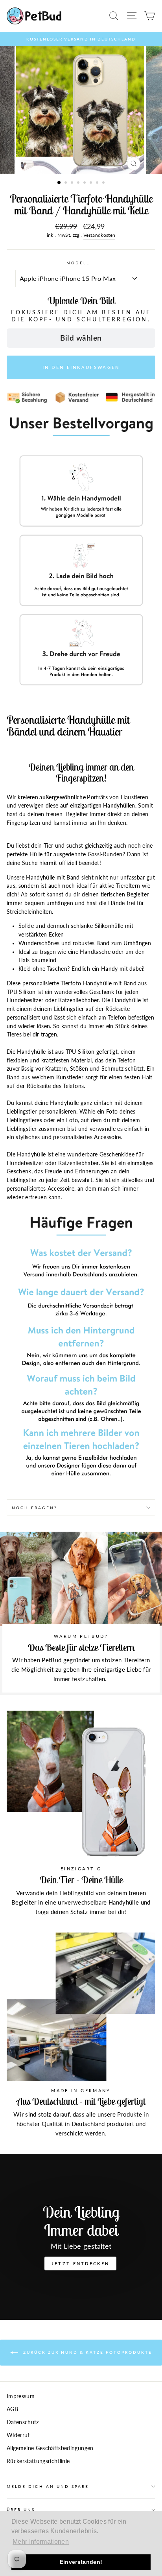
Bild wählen (81, 338)
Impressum (21, 2396)
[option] (81, 39)
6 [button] (92, 183)
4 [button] (79, 183)
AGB (12, 2409)
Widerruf (18, 2435)
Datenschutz (23, 2422)
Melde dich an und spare (48, 2486)
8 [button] (104, 183)
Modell (78, 263)
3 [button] (73, 183)
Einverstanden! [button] (81, 2562)
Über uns (21, 2510)
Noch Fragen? (34, 1508)
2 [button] (66, 183)
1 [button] (59, 183)
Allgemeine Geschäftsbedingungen (50, 2448)
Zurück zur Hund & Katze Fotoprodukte (87, 2352)
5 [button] (85, 183)
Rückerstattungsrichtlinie (38, 2461)
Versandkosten (99, 235)
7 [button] (98, 183)
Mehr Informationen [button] (41, 2542)
